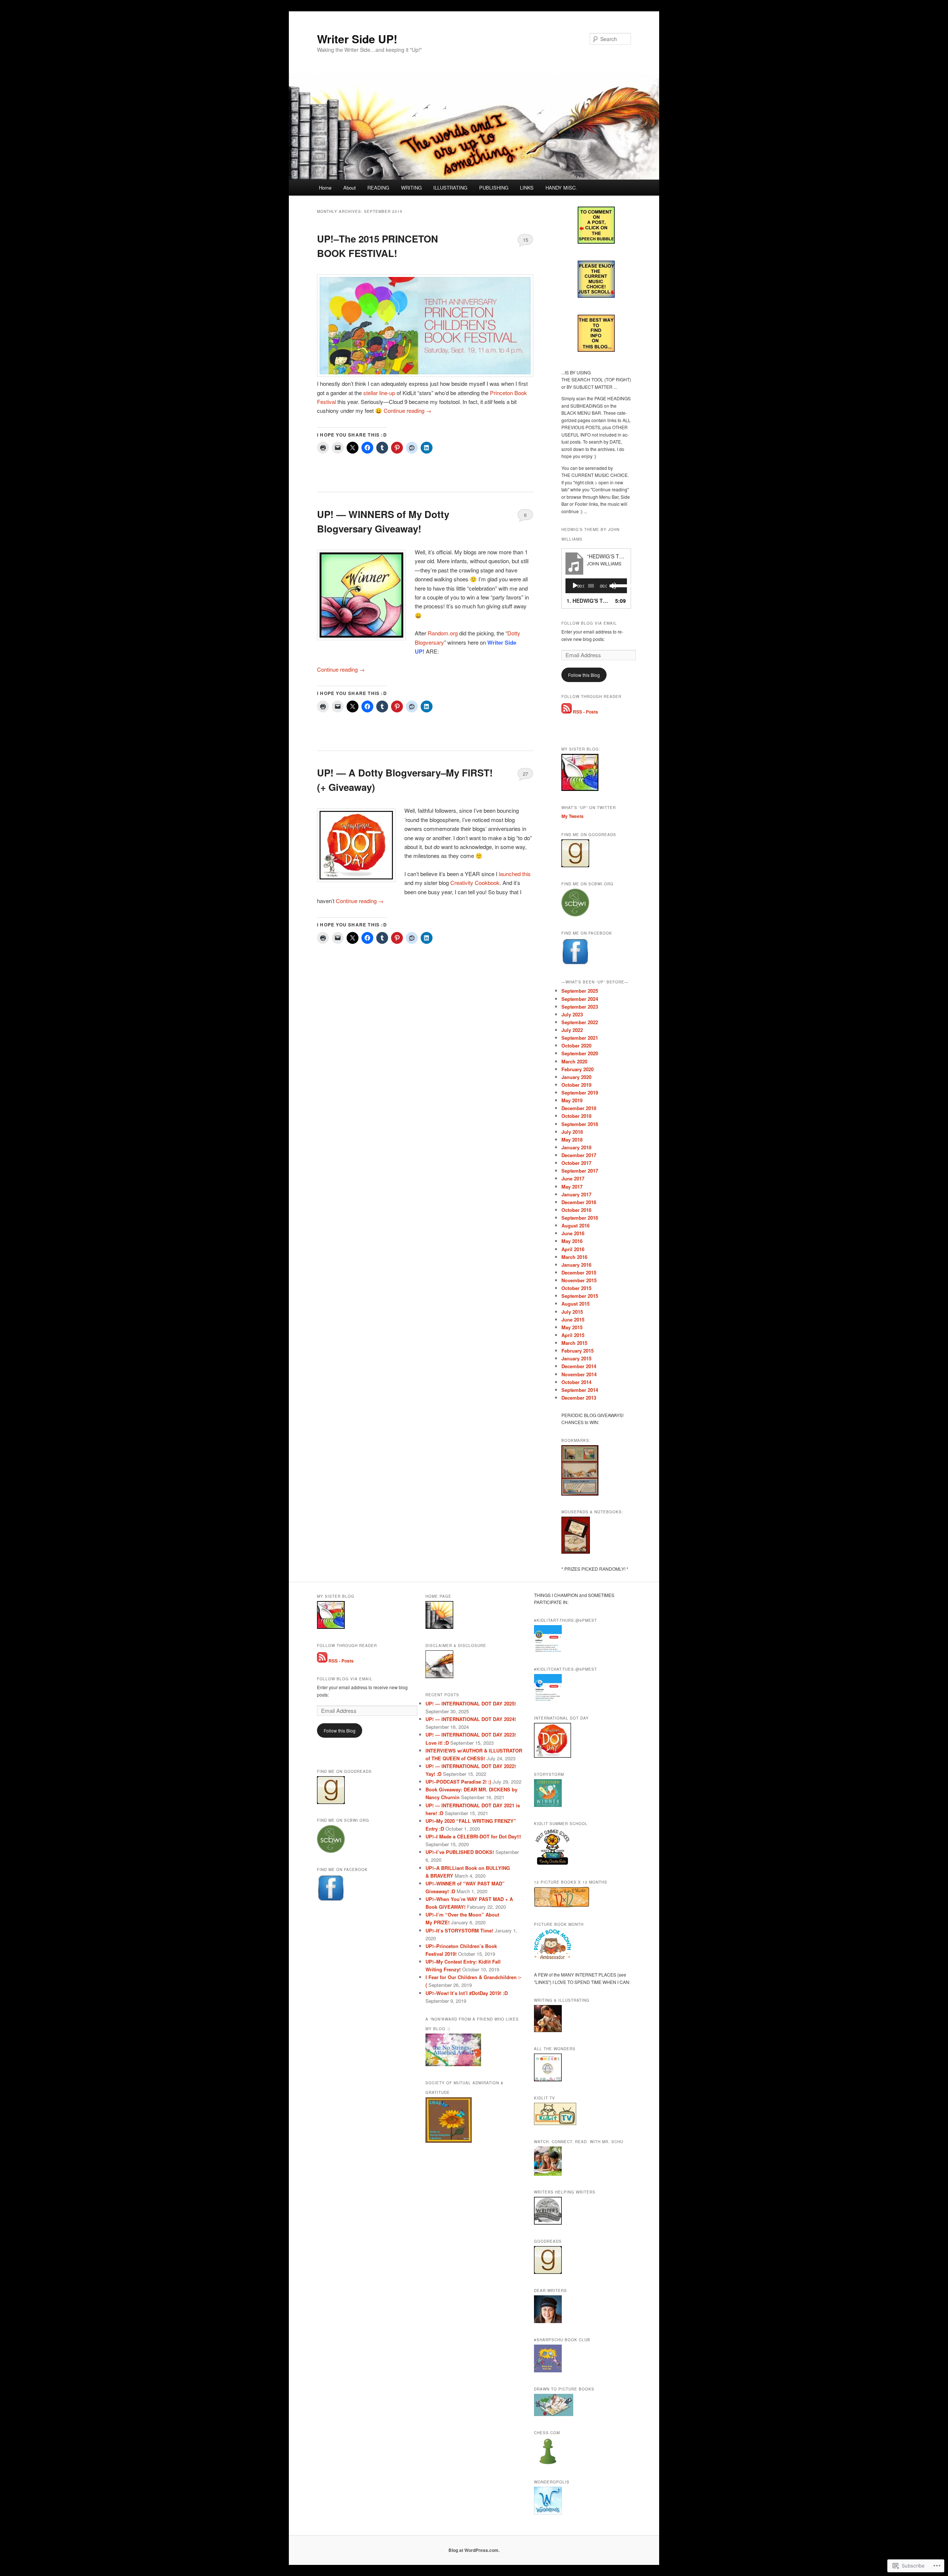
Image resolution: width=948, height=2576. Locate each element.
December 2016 (579, 1202)
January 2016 (576, 1265)
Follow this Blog (584, 675)
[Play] (575, 586)
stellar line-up (379, 393)
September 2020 (580, 1053)
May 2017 (572, 1187)
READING (378, 188)
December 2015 (579, 1272)
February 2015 (578, 1351)
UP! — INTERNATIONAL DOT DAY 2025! (471, 1703)
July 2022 (572, 1030)
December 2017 (579, 1155)
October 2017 (576, 1163)
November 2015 (579, 1280)
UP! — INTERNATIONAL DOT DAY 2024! (471, 1719)
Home (325, 188)
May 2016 (572, 1241)
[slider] (618, 585)
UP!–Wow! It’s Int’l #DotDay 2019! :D (467, 1993)
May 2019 (572, 1100)
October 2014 (576, 1382)
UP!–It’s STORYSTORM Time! (459, 1930)
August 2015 (575, 1304)
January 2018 (576, 1147)
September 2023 (580, 1007)
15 (525, 240)
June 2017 (573, 1178)
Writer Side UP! (357, 39)
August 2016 (575, 1225)
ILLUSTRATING (450, 188)
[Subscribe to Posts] (567, 712)
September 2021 (580, 1038)
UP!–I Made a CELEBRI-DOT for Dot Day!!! (473, 1836)
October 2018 (576, 1116)
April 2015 (573, 1335)
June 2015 (573, 1319)
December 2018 (579, 1108)
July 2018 (572, 1132)
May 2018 (572, 1140)
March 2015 (574, 1343)
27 (525, 774)
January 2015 (576, 1358)
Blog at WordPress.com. (474, 2550)
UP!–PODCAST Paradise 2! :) (458, 1782)
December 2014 (579, 1366)
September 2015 (580, 1296)
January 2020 (576, 1077)
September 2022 (580, 1022)
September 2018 (580, 1124)
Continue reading (408, 410)
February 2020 (578, 1069)
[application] (596, 586)
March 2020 (574, 1061)
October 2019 (576, 1085)
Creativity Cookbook (475, 883)
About (350, 188)
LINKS (527, 188)
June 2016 (573, 1233)
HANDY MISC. (561, 188)
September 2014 (580, 1390)
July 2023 (572, 1014)
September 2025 (580, 991)
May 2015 (572, 1327)
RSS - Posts (585, 712)
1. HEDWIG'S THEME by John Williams (589, 601)
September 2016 (580, 1218)
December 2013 (579, 1398)
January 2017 (576, 1194)
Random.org (443, 633)
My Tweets (573, 816)
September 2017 (580, 1171)
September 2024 (580, 999)
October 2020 (576, 1045)
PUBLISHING (494, 188)
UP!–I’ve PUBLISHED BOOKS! (460, 1852)
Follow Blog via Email (589, 623)
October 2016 (576, 1210)
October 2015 (576, 1288)
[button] (361, 595)
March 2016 (574, 1257)
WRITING (411, 188)
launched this (515, 874)
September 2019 (580, 1092)
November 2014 (579, 1374)
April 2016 (573, 1249)
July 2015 (572, 1312)
